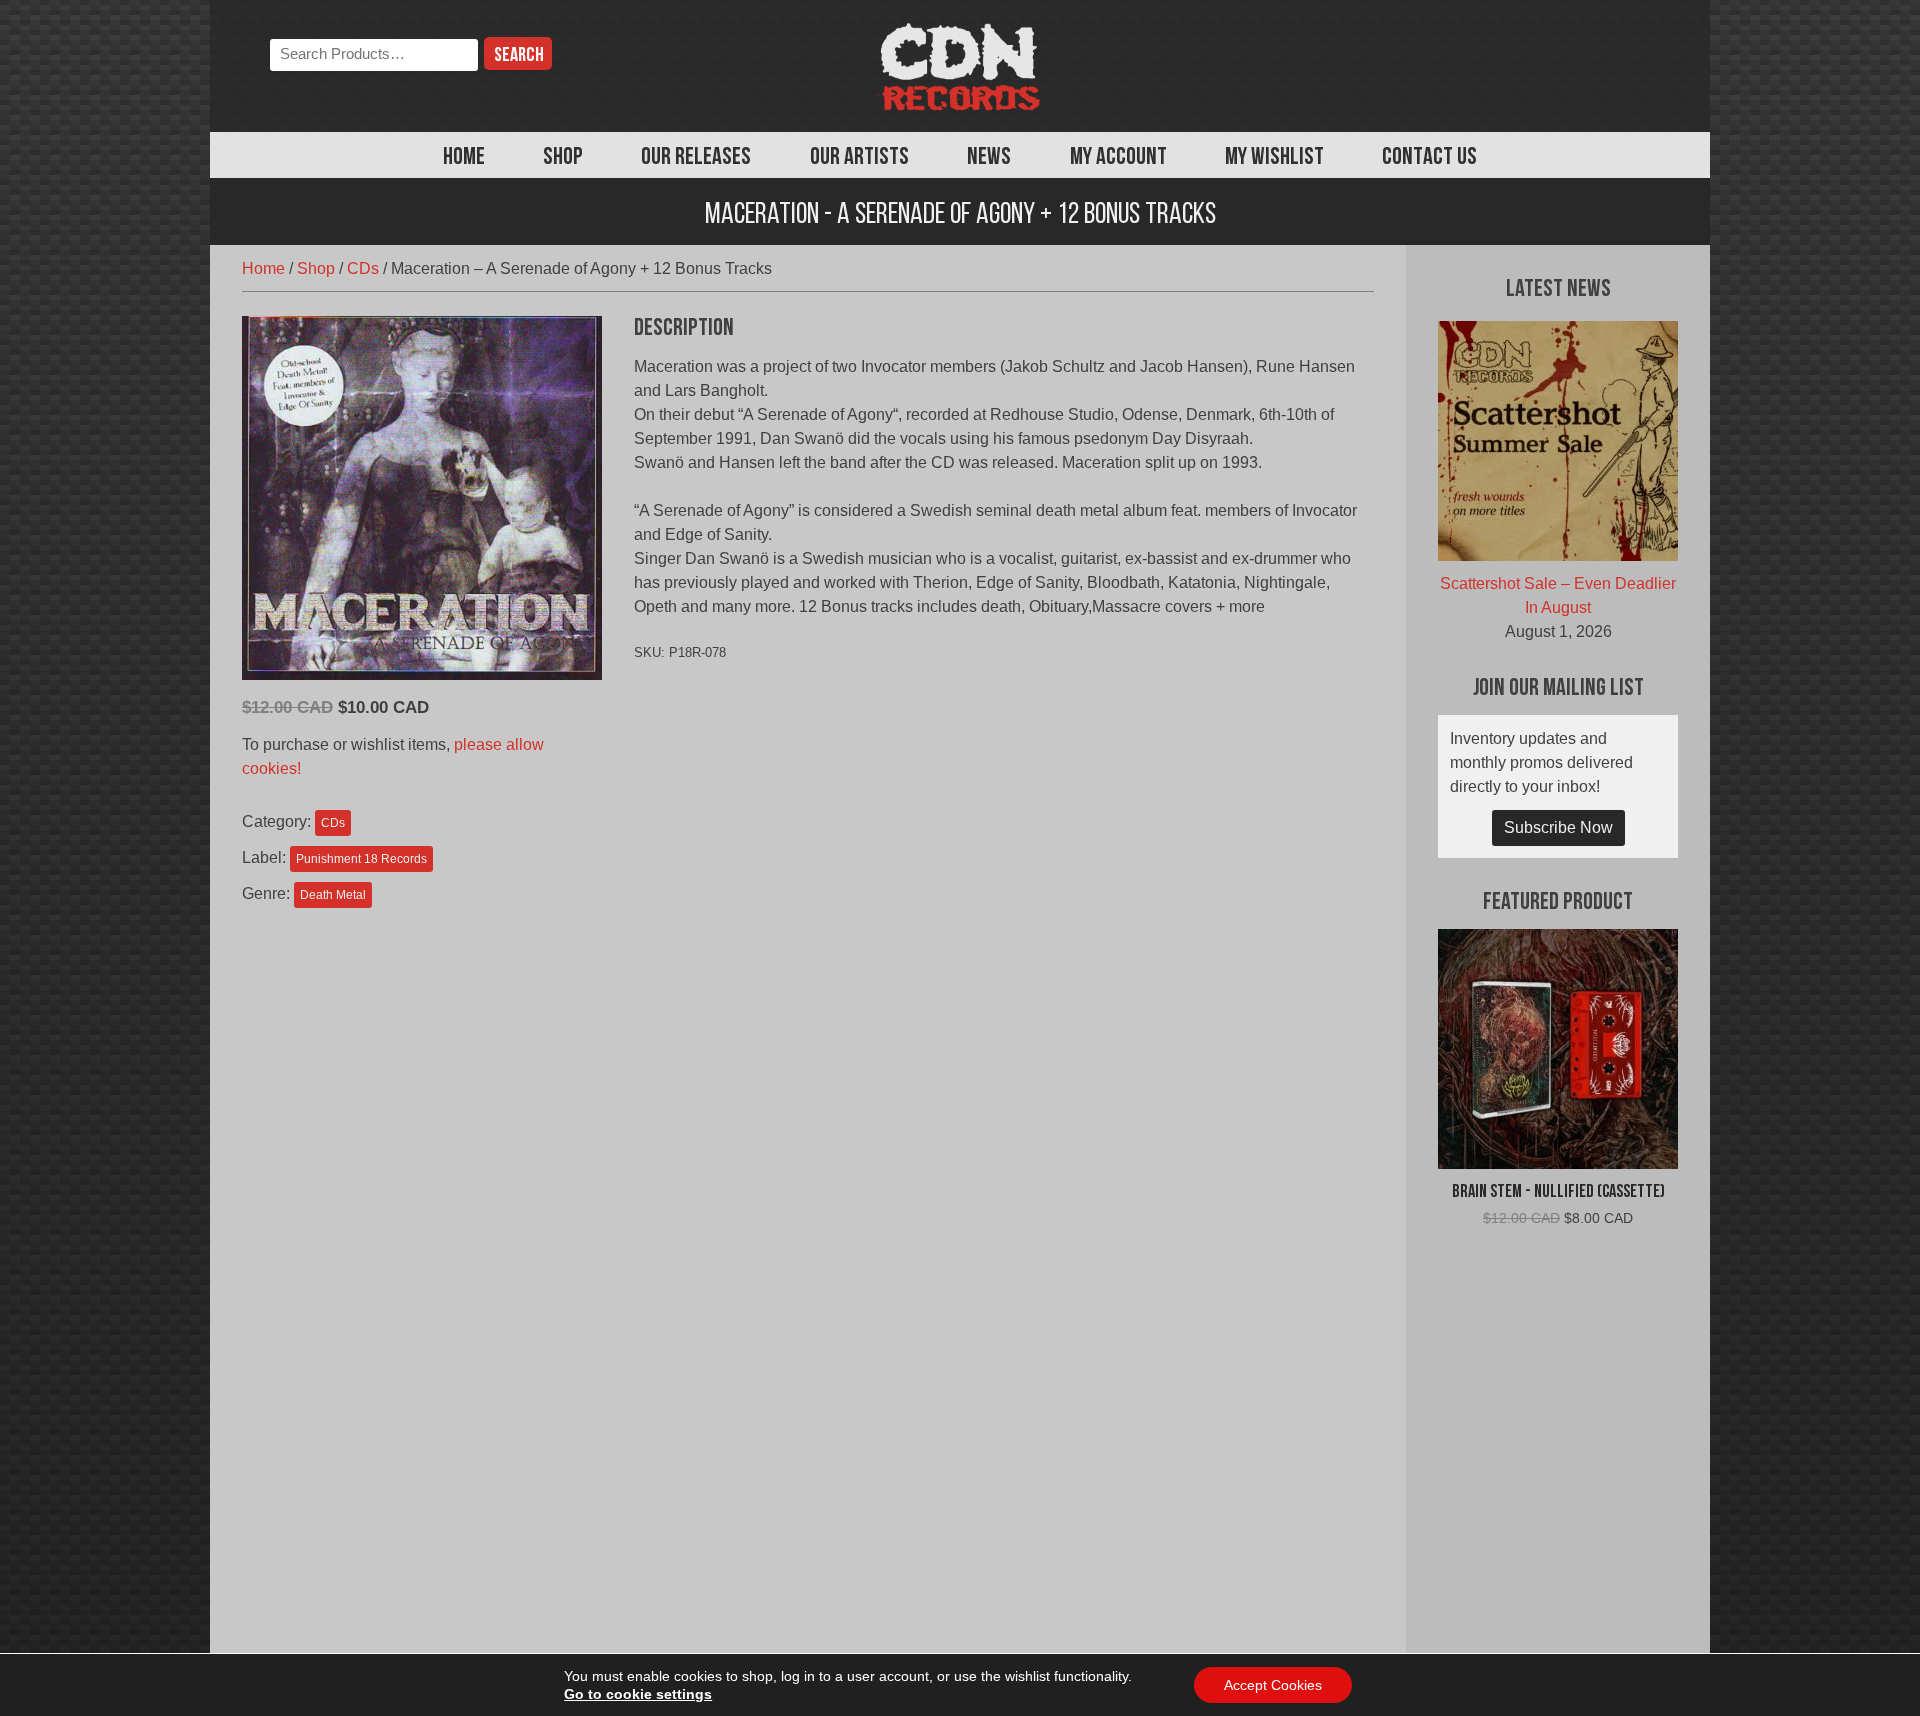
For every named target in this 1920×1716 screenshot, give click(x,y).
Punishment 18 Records (361, 859)
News (989, 158)
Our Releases (696, 158)
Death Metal (333, 895)
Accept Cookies (1273, 1685)
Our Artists (859, 158)
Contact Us (1429, 158)
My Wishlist (1274, 158)
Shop (563, 158)
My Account (1118, 158)
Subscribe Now (1558, 827)
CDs (363, 268)
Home (464, 158)
